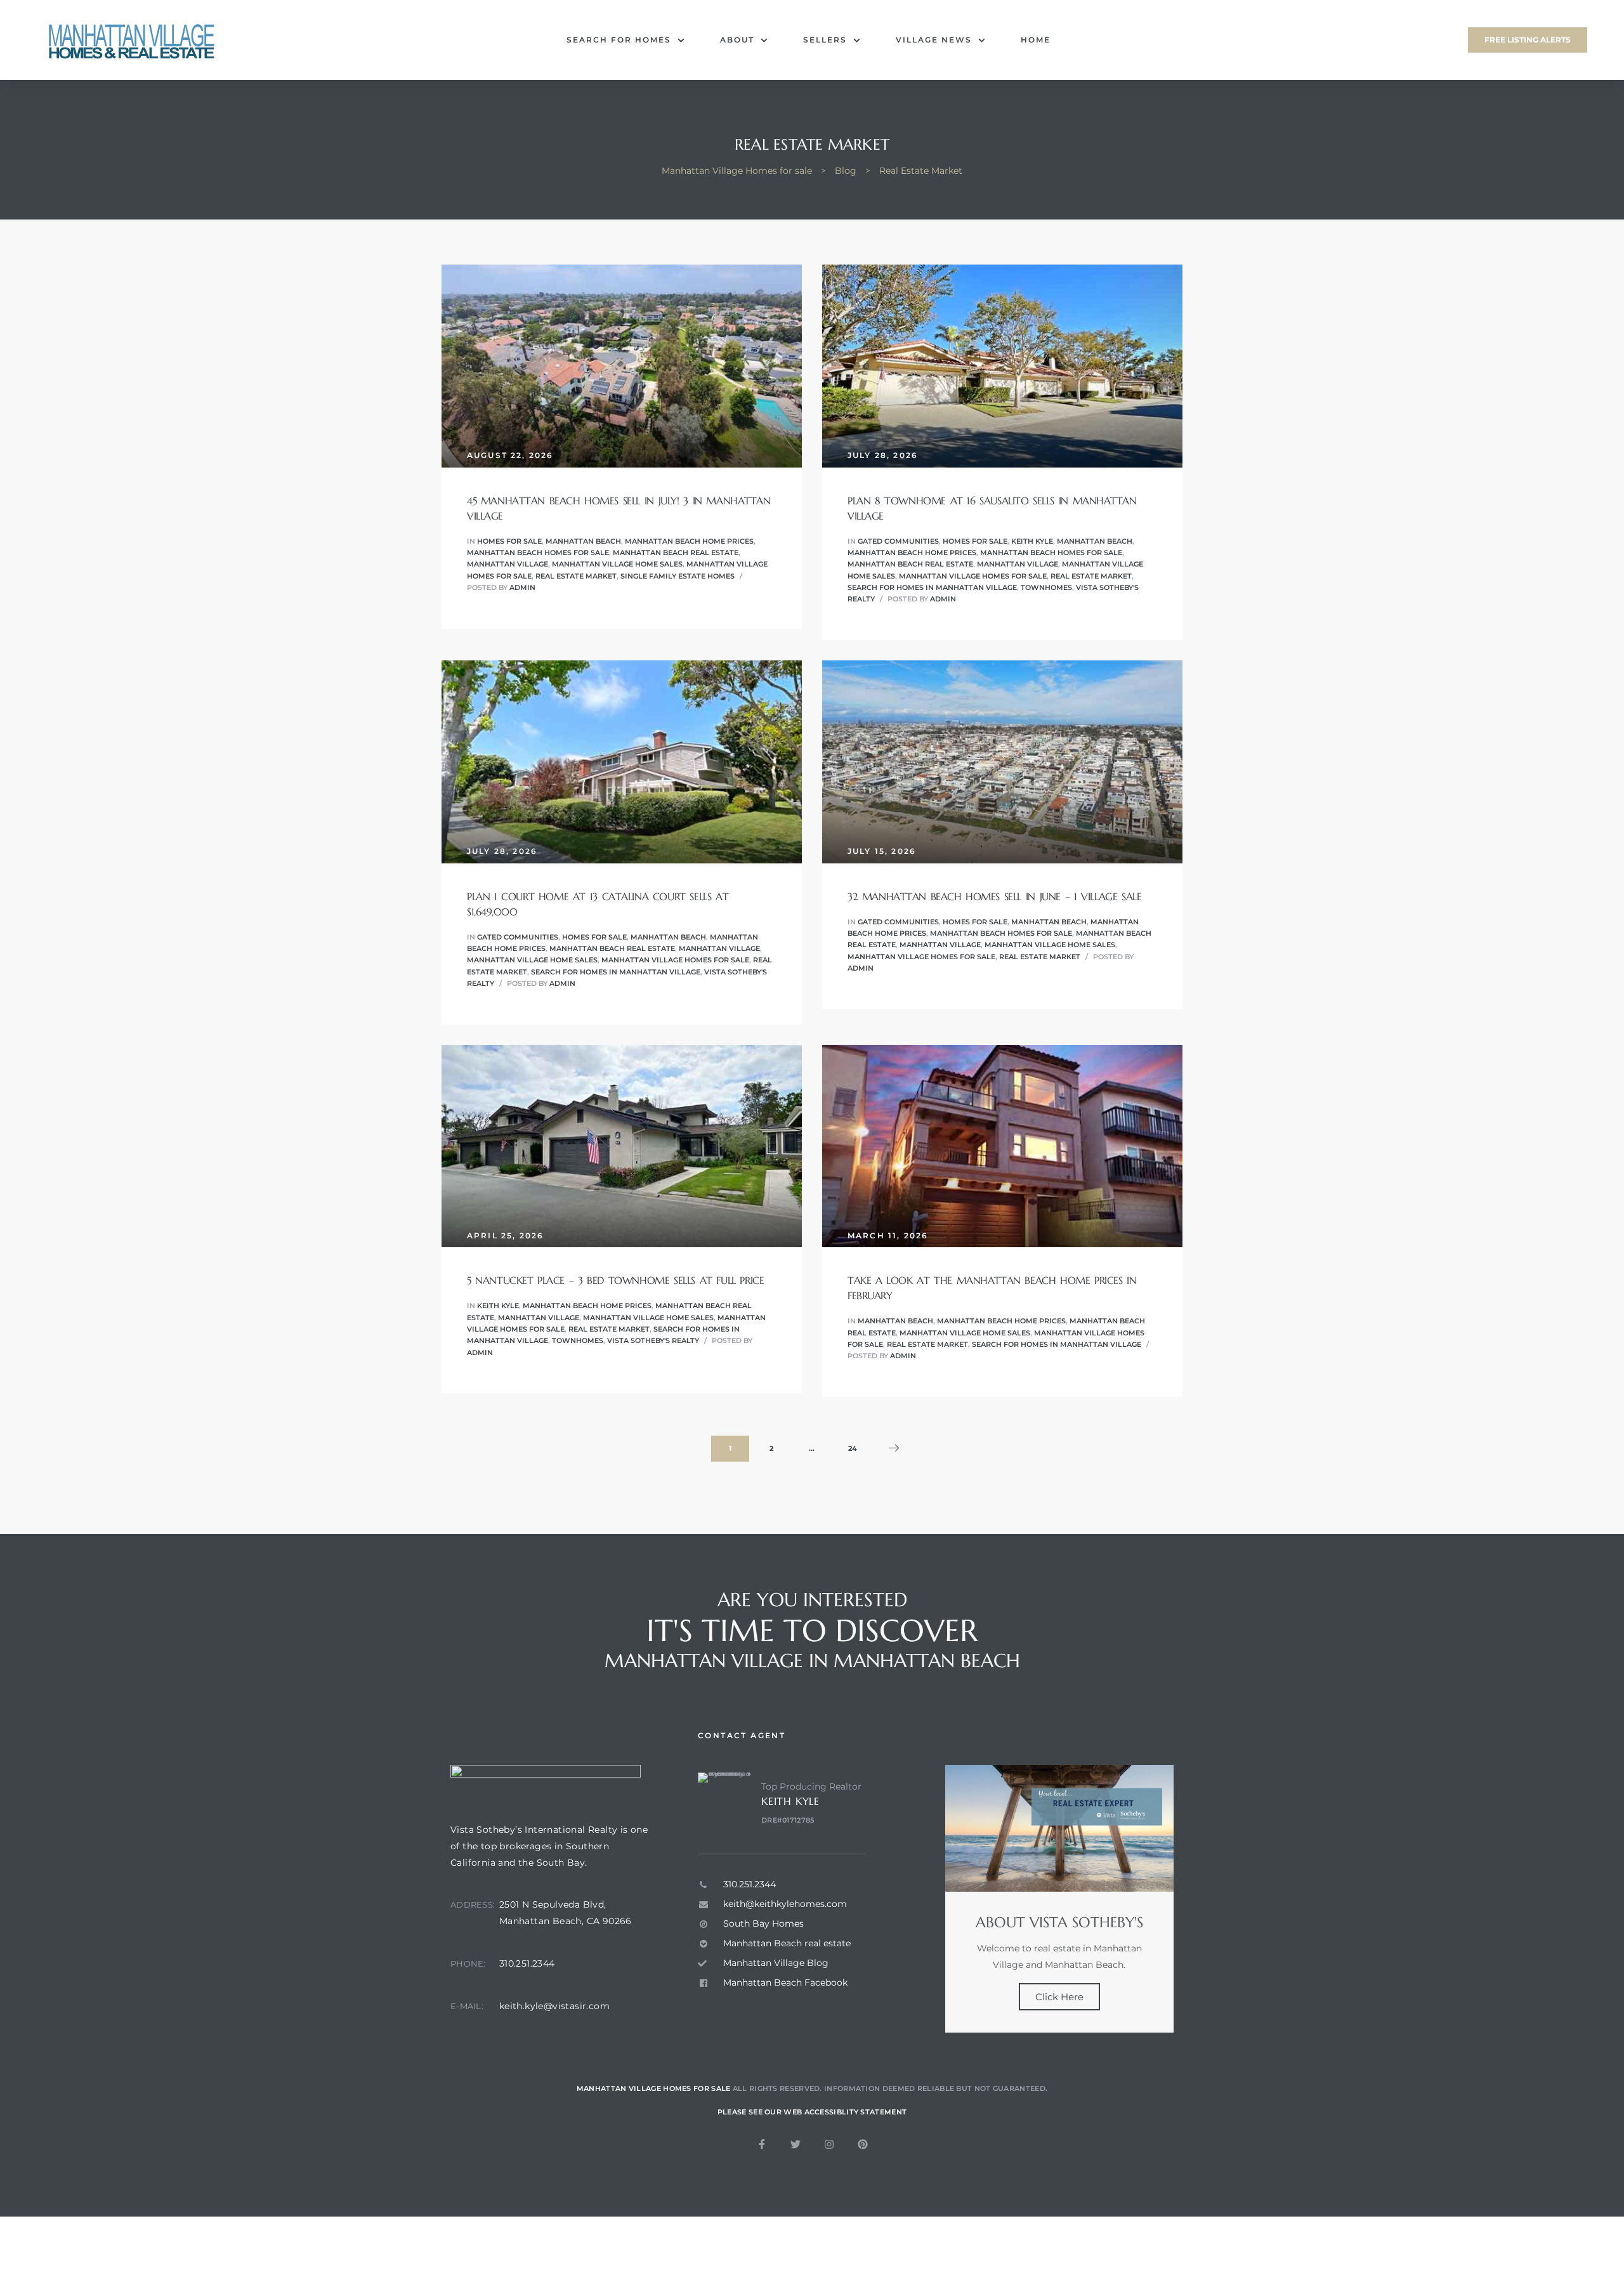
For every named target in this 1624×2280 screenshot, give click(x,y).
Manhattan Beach (583, 541)
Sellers (825, 40)
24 (857, 1444)
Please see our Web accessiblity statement (812, 2112)
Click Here (1059, 1997)
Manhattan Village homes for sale (973, 576)
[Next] (894, 1449)
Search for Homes (619, 40)
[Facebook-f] (762, 2144)
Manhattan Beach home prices (689, 541)
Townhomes (1046, 587)
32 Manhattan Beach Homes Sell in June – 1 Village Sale (994, 896)
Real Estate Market (576, 576)
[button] (1528, 40)
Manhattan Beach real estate (676, 553)
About (737, 40)
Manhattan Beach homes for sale (538, 553)
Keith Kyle (1032, 541)
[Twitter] (796, 2144)
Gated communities (898, 541)
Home (1036, 40)
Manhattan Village (507, 564)
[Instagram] (829, 2144)
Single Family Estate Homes (678, 576)
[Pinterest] (863, 2144)
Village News (934, 40)
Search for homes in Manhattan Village (932, 587)
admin (522, 587)
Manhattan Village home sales (617, 564)
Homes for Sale (509, 541)
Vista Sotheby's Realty (653, 1340)
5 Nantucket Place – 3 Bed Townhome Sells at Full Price (615, 1280)
